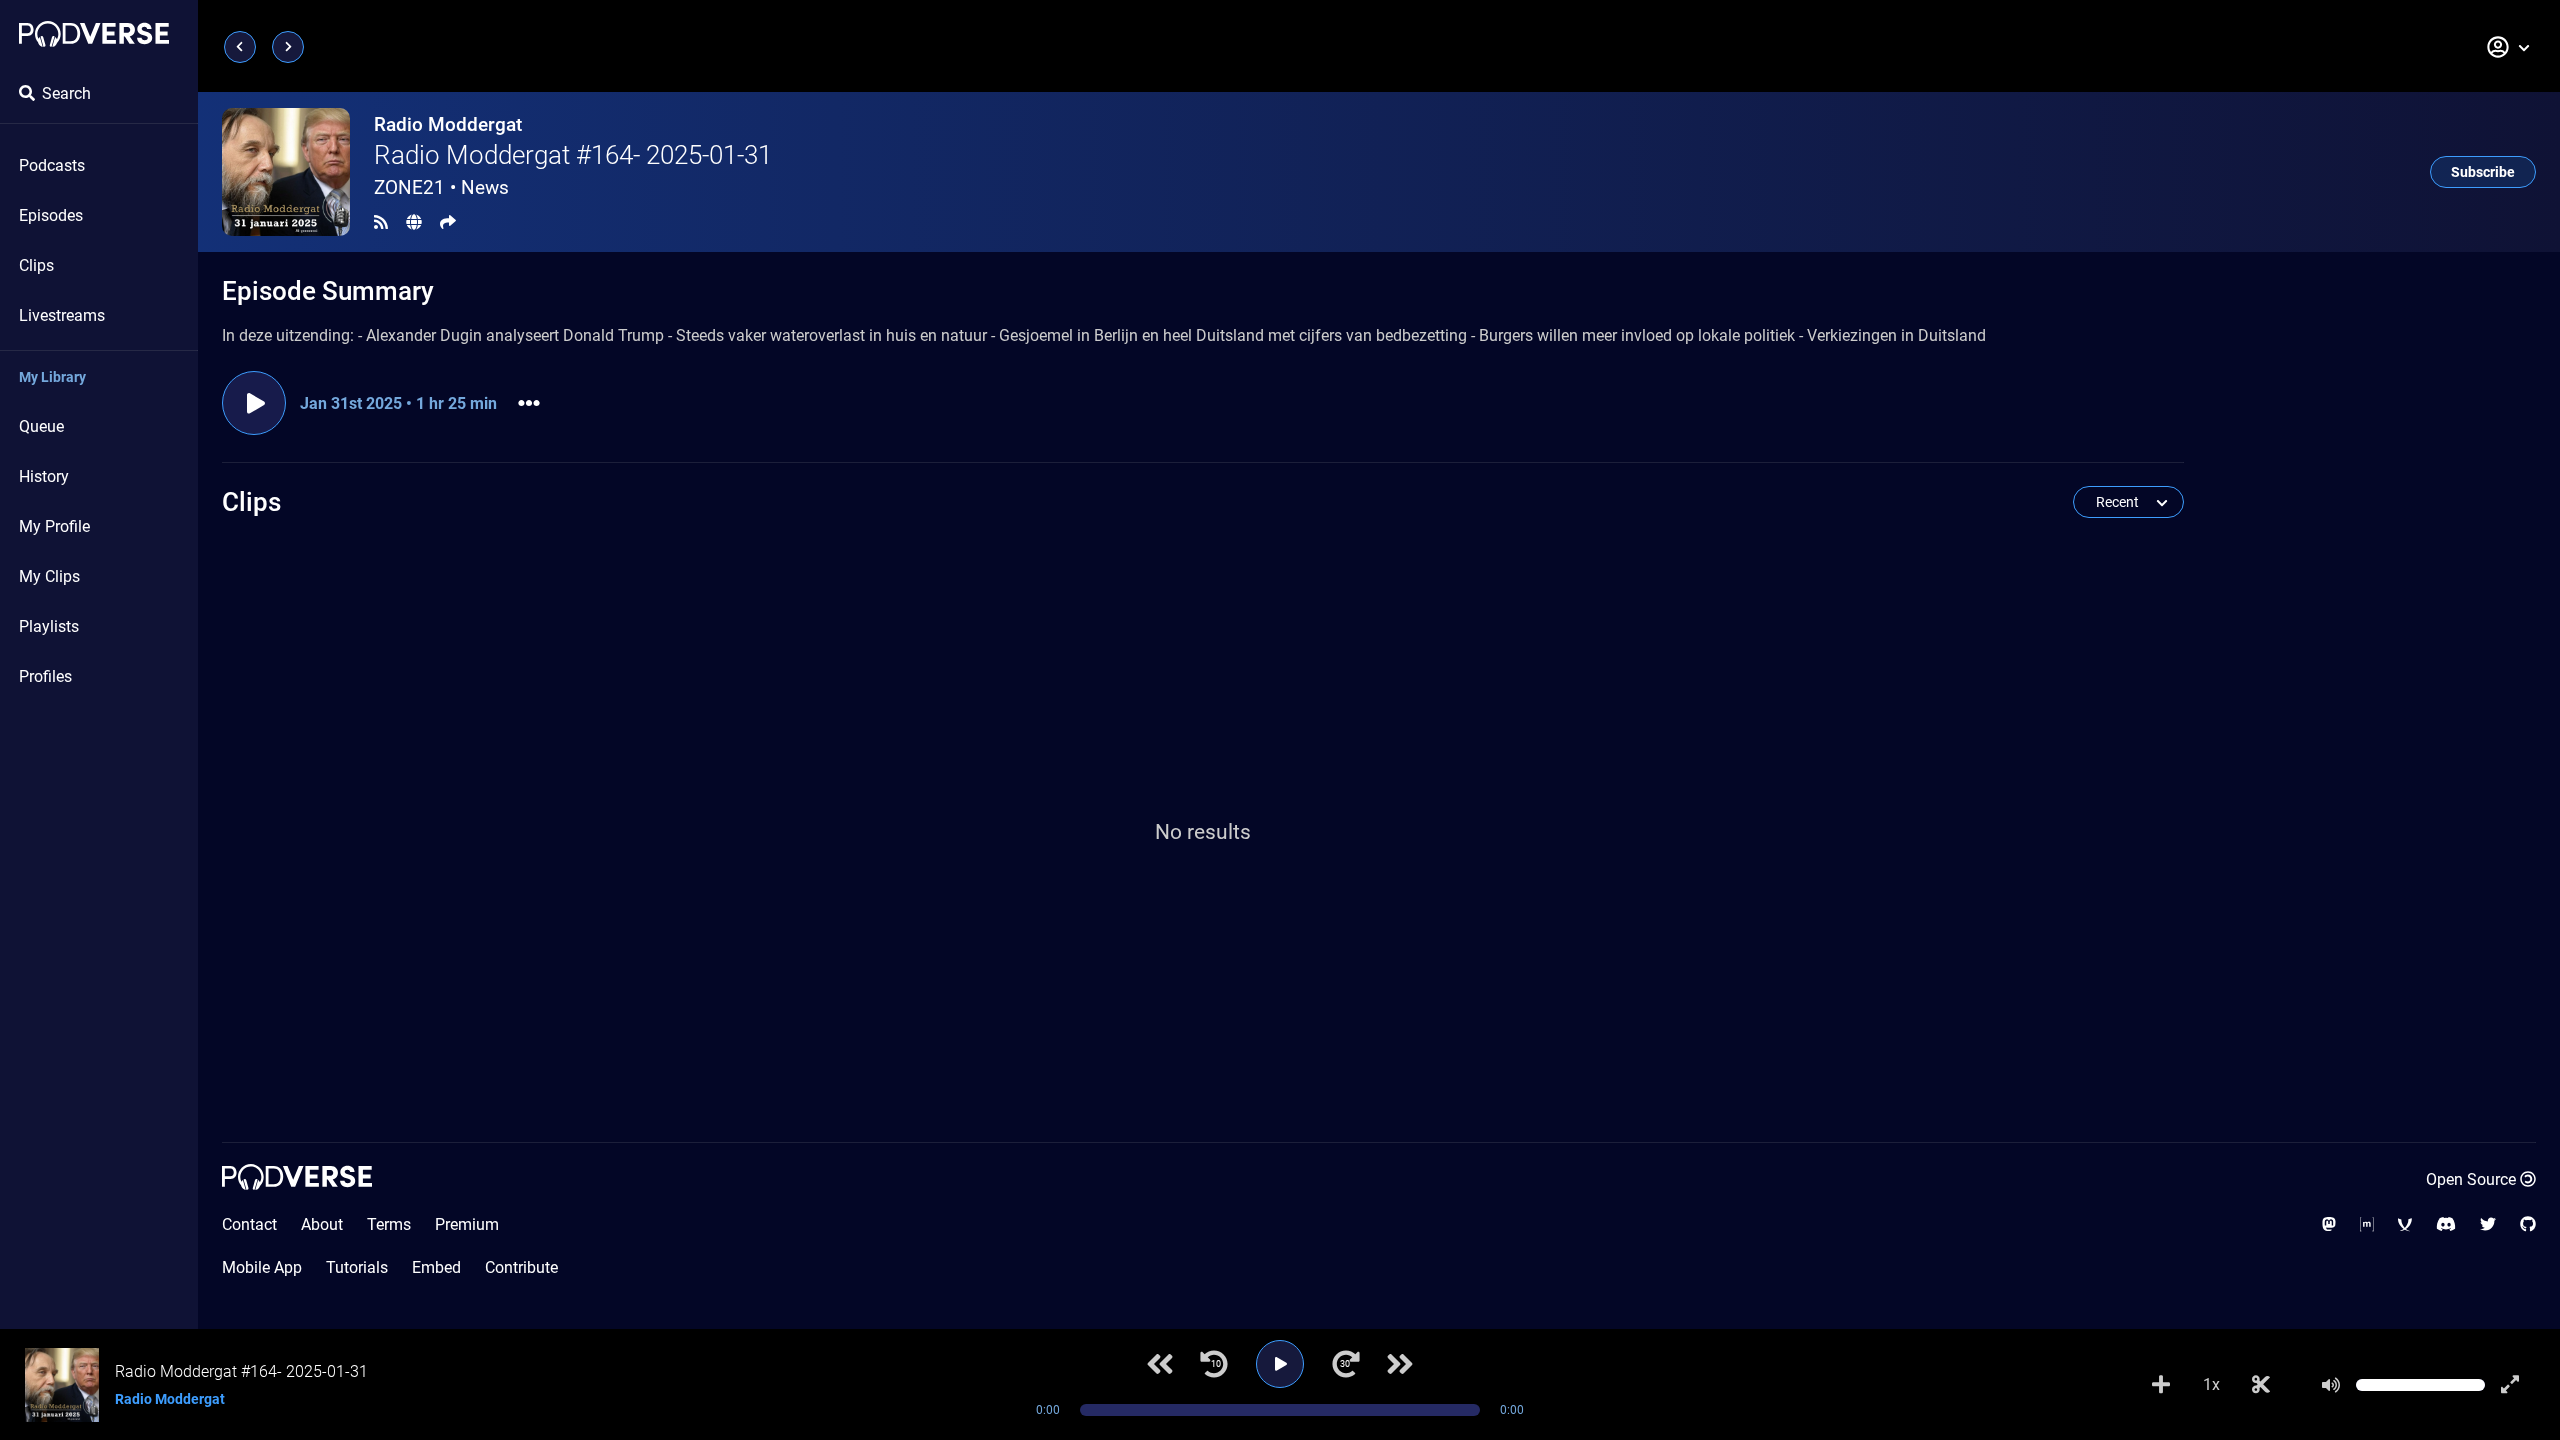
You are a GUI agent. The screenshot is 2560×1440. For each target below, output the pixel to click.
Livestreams (62, 315)
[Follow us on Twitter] (2488, 1224)
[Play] (1280, 1364)
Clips (36, 265)
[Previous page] (240, 47)
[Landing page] (94, 34)
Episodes (51, 215)
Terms (389, 1224)
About (322, 1224)
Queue (41, 426)
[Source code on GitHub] (2528, 1224)
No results (1203, 832)
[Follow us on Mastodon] (2329, 1224)
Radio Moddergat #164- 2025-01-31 (573, 155)
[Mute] (2331, 1385)
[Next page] (288, 47)
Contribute (521, 1267)
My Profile (54, 526)
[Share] (448, 222)
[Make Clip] (2261, 1385)
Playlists (49, 626)
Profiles (45, 676)
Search (66, 93)
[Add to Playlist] (2161, 1385)
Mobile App (262, 1267)
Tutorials (357, 1267)
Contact (249, 1224)
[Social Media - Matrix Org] (2367, 1224)
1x (2211, 1384)
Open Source (2471, 1179)
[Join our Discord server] (2446, 1224)
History (44, 476)
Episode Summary (328, 291)
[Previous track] (1160, 1364)
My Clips (49, 576)
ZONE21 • (441, 187)
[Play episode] (254, 403)
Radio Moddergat (448, 124)
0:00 (1048, 1410)
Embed (436, 1267)
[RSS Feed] (381, 222)
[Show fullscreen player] (2510, 1385)
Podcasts (52, 165)
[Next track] (1400, 1364)
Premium (467, 1224)
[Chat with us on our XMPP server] (2405, 1224)
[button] (2509, 47)
